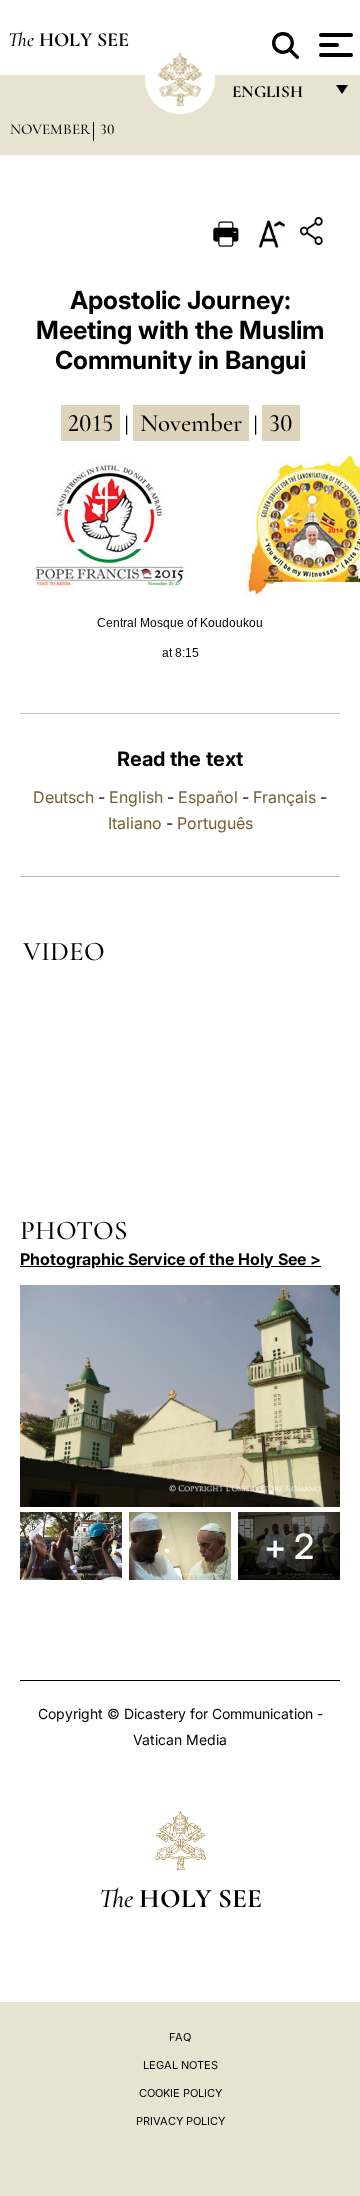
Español (208, 797)
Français (284, 797)
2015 (90, 423)
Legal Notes (180, 2065)
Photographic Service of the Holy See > (170, 1259)
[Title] (314, 234)
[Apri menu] (333, 45)
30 (107, 129)
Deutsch (63, 797)
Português (215, 823)
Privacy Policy (180, 2121)
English (136, 797)
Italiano (135, 823)
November (50, 129)
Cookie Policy (180, 2093)
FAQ (180, 2037)
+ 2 (289, 1546)
